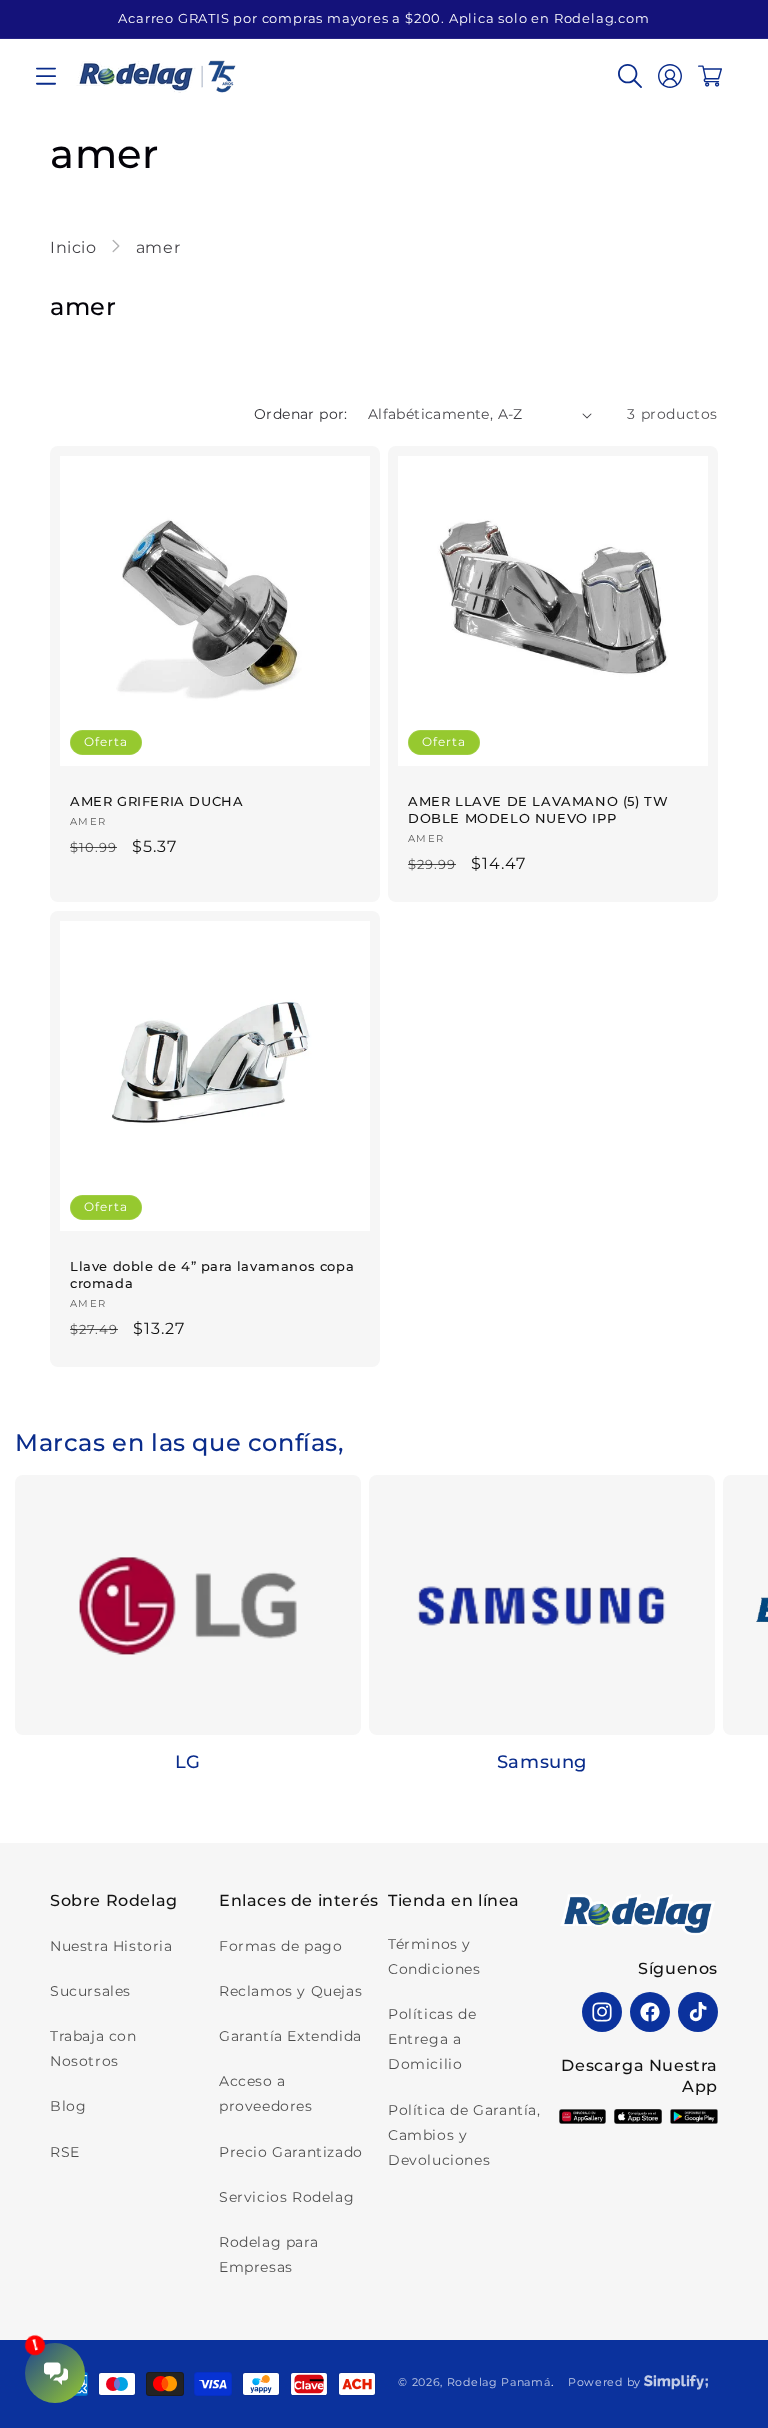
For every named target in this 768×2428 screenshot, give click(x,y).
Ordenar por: (301, 414)
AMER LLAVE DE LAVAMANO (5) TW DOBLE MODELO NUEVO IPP (538, 809)
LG (188, 1762)
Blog (68, 2106)
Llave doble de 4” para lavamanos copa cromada (212, 1274)
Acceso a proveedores (266, 2093)
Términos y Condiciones (434, 1956)
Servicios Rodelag (286, 2197)
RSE (65, 2152)
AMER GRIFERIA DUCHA (156, 801)
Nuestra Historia (111, 1946)
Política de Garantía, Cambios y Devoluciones (464, 2135)
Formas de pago (280, 1946)
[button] (46, 76)
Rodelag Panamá (499, 2382)
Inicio (75, 247)
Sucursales (90, 1991)
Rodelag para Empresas (268, 2254)
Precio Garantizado (291, 2152)
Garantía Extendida (290, 2036)
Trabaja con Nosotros (93, 2048)
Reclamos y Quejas (290, 1991)
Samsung (542, 1762)
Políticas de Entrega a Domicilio (432, 2039)
